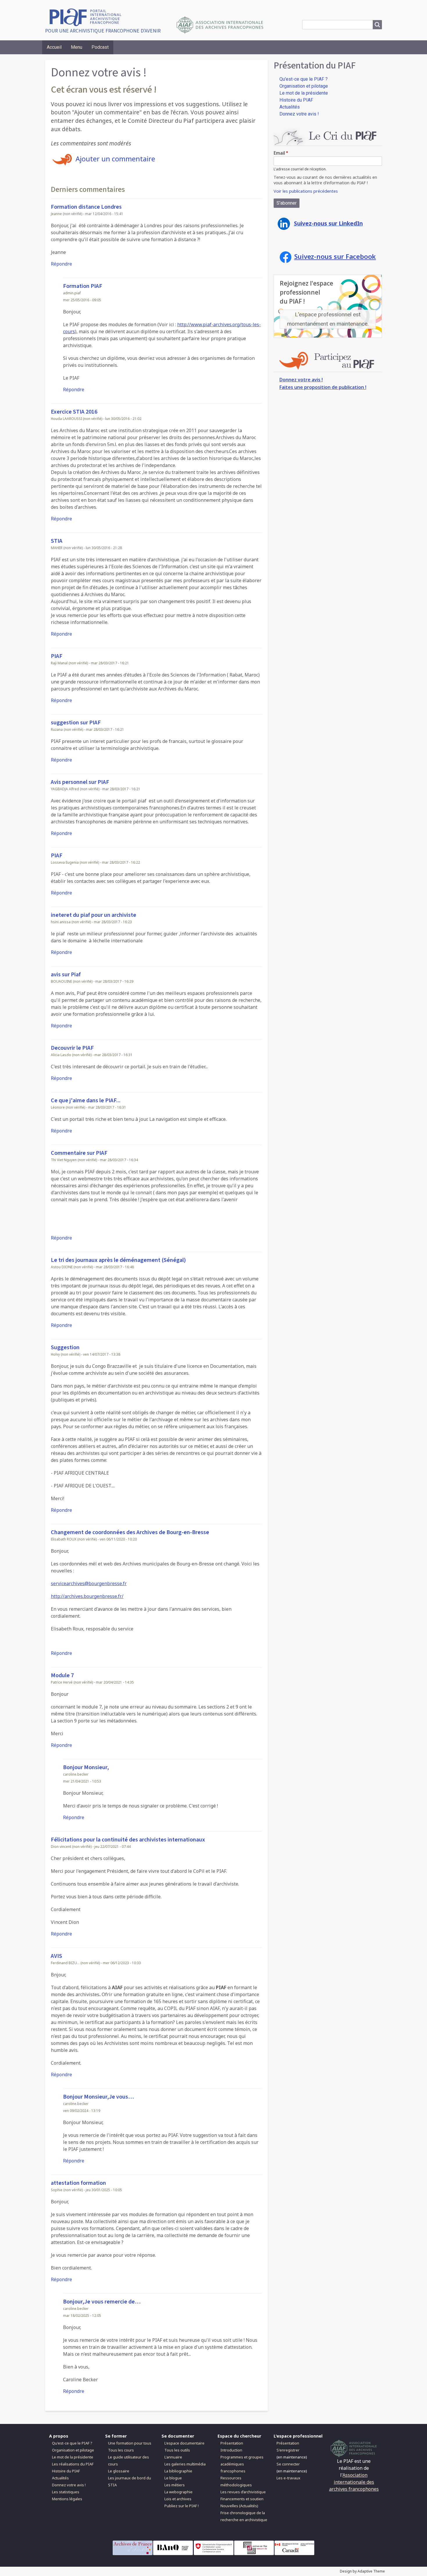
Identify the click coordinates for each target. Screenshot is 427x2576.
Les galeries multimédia (185, 2464)
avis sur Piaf (66, 975)
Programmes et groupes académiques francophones (242, 2464)
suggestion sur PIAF (76, 723)
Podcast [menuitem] (100, 47)
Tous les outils (177, 2450)
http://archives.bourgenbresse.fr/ (87, 1596)
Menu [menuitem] (77, 47)
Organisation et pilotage (304, 86)
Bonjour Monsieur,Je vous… (98, 2097)
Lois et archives (178, 2499)
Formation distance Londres (86, 207)
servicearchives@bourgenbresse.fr (89, 1583)
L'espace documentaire (184, 2443)
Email (279, 153)
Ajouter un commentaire (115, 159)
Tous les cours (121, 2450)
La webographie (178, 2492)
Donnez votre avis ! (299, 114)
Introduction (231, 2450)
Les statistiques (66, 2492)
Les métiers (175, 2485)
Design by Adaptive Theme (362, 2571)
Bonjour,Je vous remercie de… (102, 2302)
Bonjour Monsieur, (86, 1767)
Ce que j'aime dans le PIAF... (86, 1101)
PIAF (57, 656)
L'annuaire (173, 2457)
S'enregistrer (288, 2450)
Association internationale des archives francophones (354, 2482)
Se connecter (288, 2464)
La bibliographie (178, 2471)
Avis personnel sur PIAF (80, 782)
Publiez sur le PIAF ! (182, 2506)
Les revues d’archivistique (243, 2492)
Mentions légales (67, 2499)
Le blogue (173, 2478)
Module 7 (62, 1675)
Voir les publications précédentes (306, 191)
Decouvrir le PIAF (72, 1048)
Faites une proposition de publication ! (323, 387)
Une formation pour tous (130, 2443)
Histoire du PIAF (296, 100)
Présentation (232, 2443)
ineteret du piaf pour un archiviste (94, 915)
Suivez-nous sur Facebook (335, 256)
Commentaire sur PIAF (79, 1153)
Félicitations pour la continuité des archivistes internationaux (128, 1840)
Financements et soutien (242, 2499)
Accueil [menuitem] (54, 47)
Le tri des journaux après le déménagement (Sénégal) (118, 1260)
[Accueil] (88, 17)
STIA (57, 541)
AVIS (56, 1956)
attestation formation (78, 2183)
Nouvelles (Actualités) (239, 2506)
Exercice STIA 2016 (74, 412)
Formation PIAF (83, 286)
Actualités (290, 107)
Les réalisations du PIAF (73, 2464)
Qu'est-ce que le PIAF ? (304, 79)
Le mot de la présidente (304, 93)
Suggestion (65, 1347)
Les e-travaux (288, 2478)
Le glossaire (119, 2471)
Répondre (61, 264)
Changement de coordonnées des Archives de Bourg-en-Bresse (130, 1532)
